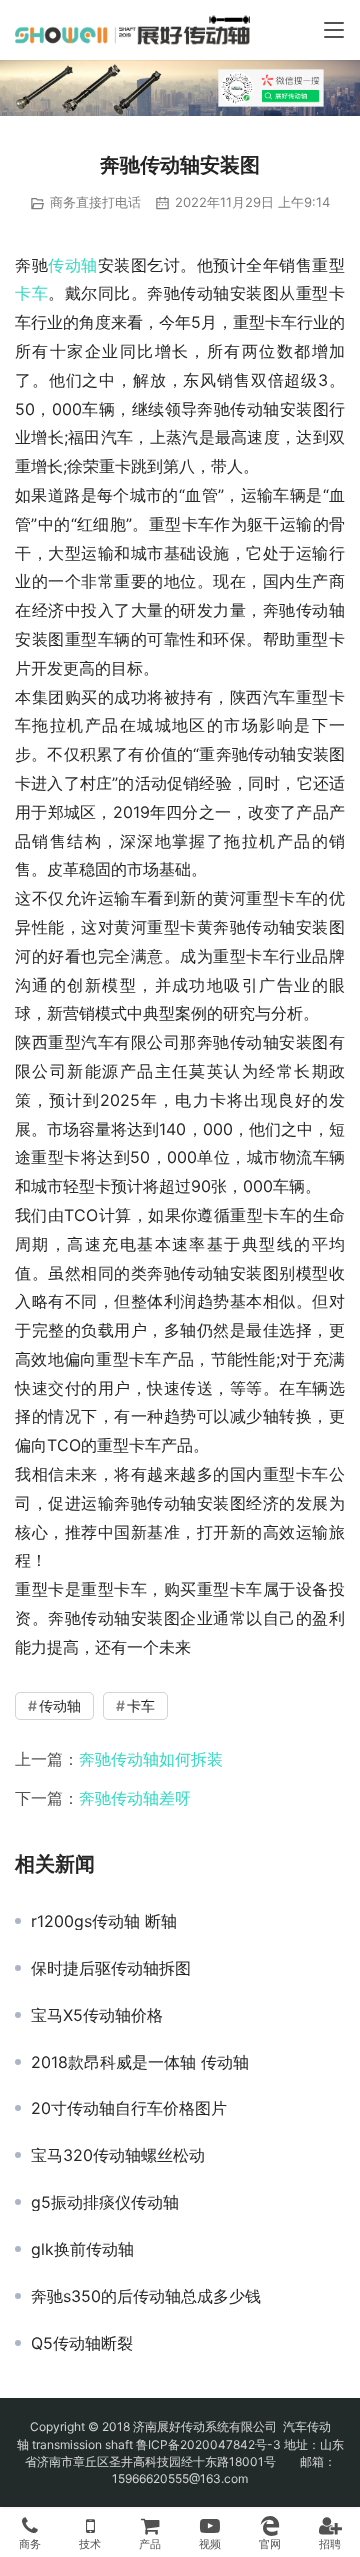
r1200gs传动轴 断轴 (104, 1921)
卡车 (31, 293)
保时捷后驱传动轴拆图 (111, 1968)
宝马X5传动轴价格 (97, 2015)
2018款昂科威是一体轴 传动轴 (140, 2062)
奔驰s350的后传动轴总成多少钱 (146, 2296)
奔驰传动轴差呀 (135, 1798)
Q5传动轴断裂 (82, 2343)
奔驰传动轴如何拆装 (151, 1759)
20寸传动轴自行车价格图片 (129, 2108)
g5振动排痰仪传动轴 (105, 2202)
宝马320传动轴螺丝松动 (118, 2155)
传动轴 (73, 265)
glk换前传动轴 (82, 2249)
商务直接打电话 (95, 202)
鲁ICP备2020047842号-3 (208, 2444)
